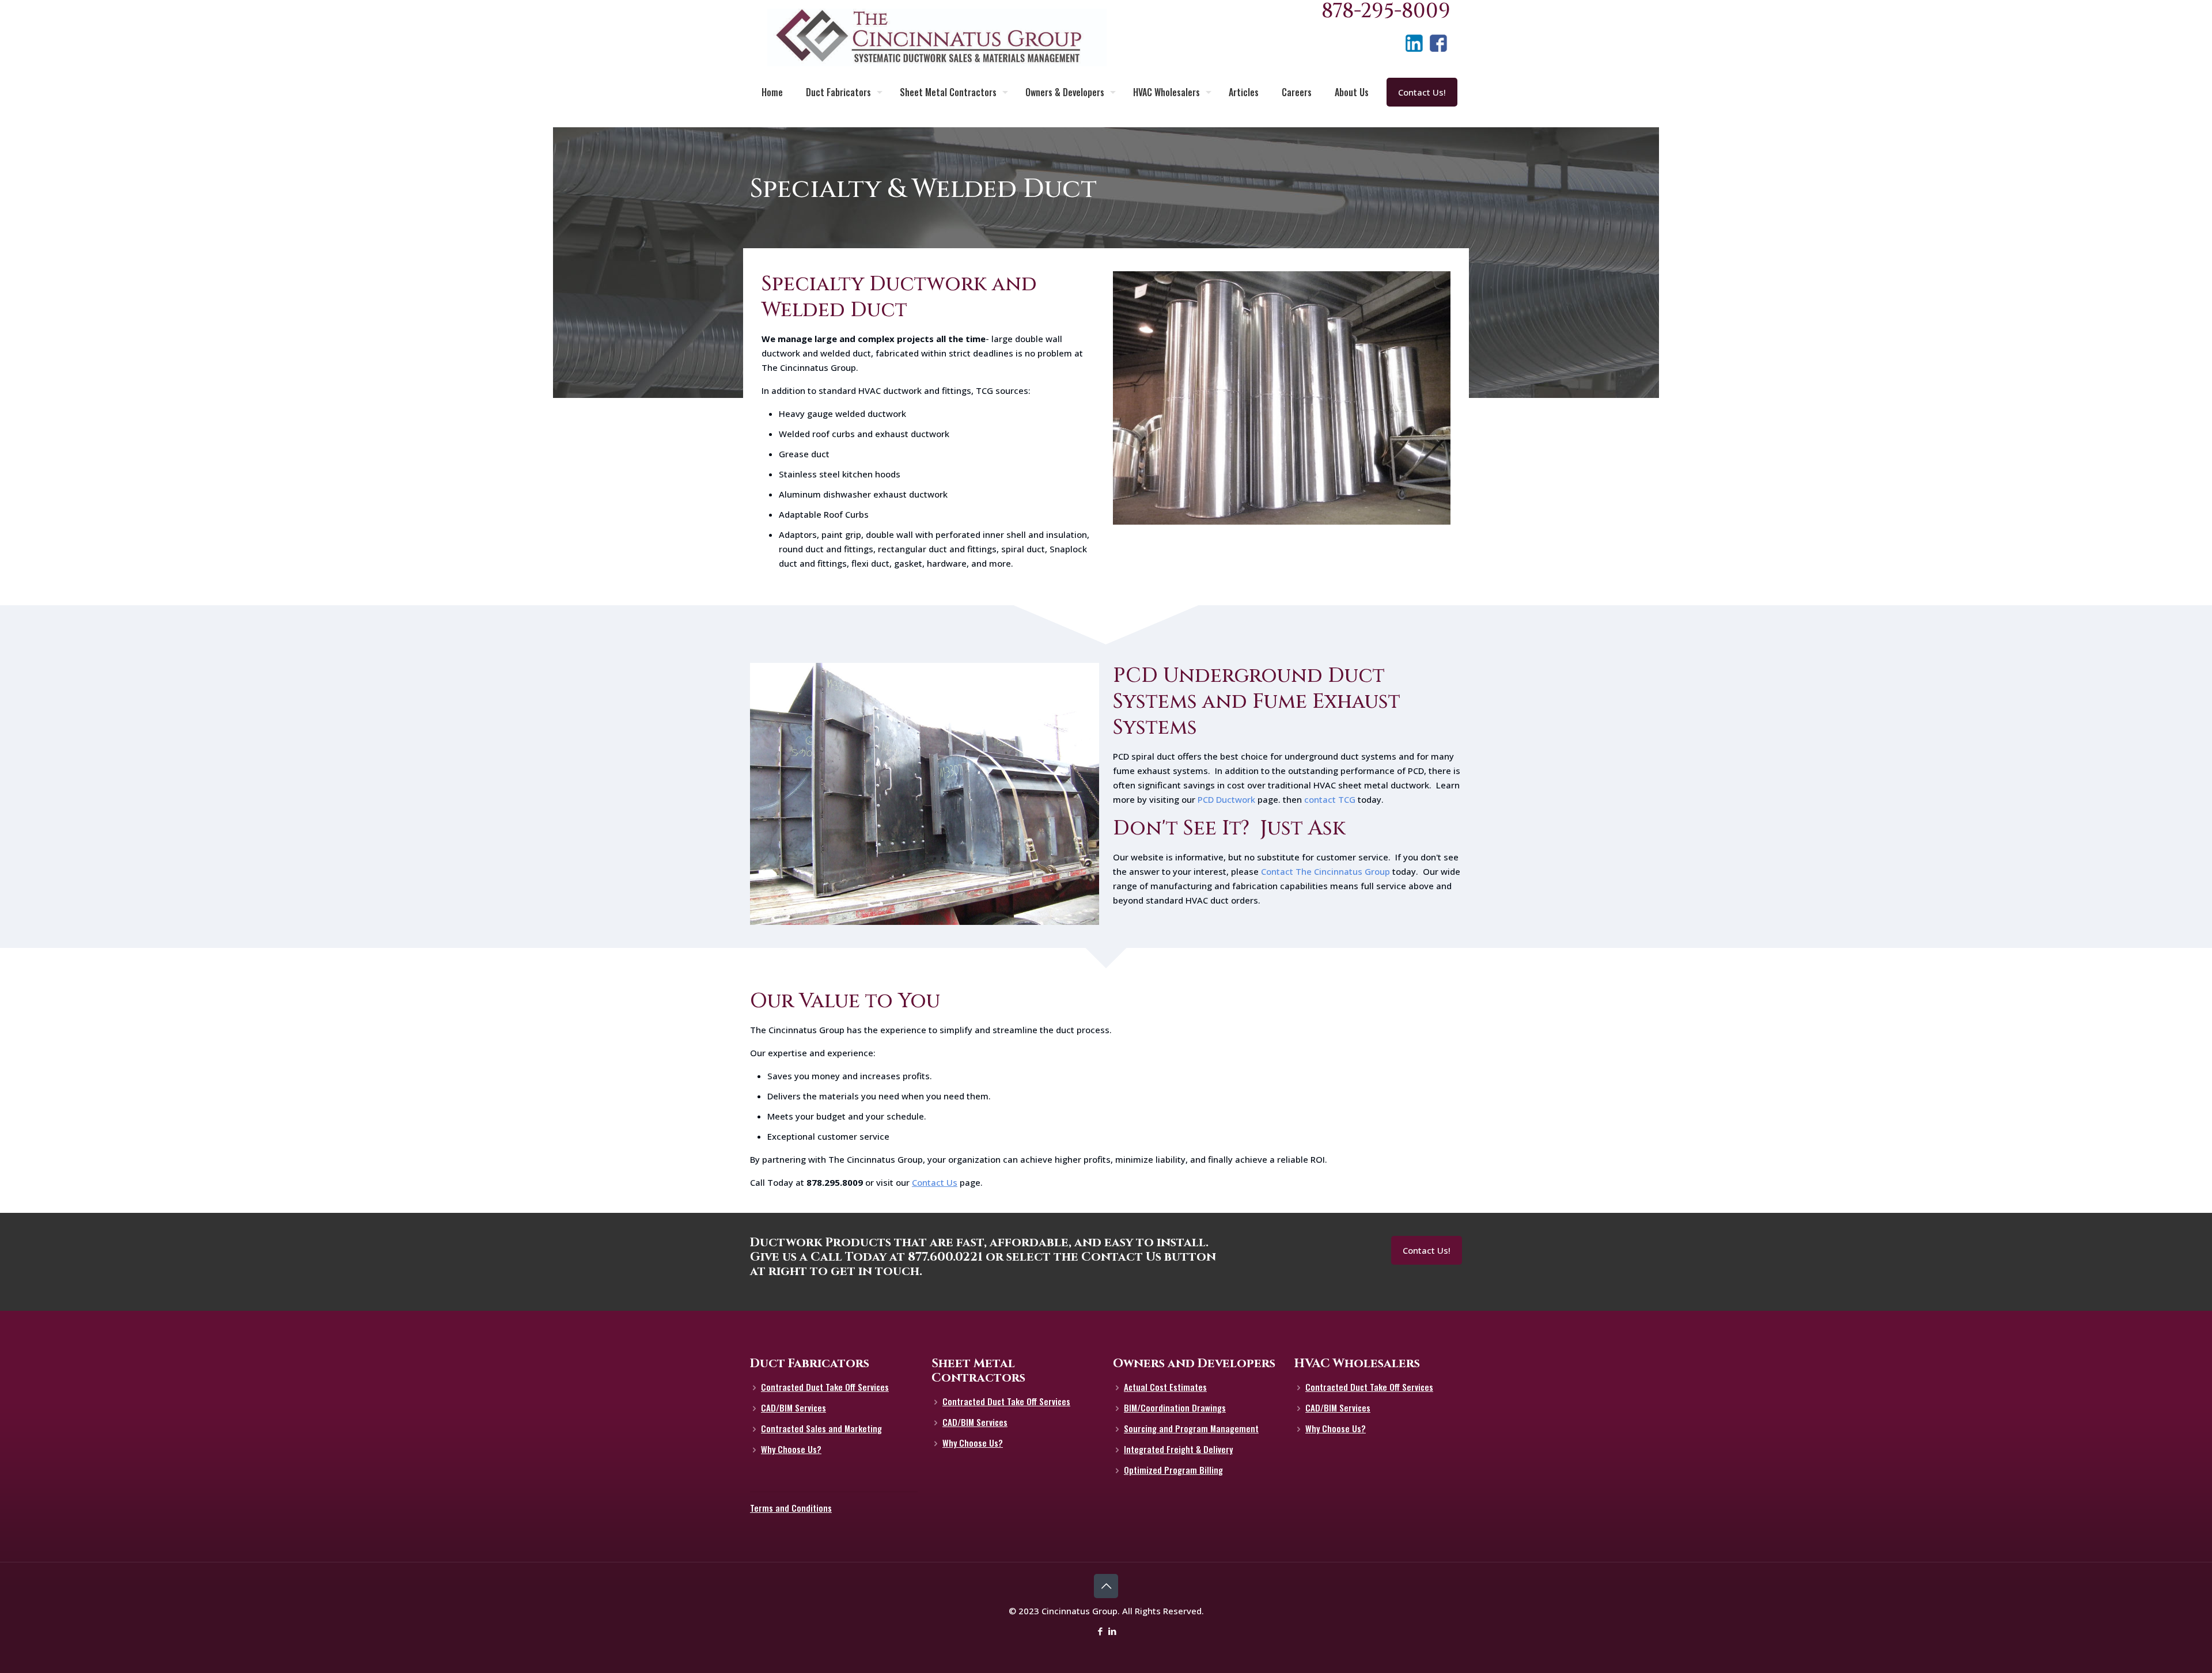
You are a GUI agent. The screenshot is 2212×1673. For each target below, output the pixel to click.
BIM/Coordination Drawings (1175, 1408)
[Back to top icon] (1106, 1586)
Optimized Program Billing (1173, 1470)
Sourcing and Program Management (1191, 1428)
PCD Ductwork (1226, 799)
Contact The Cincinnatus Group (1325, 871)
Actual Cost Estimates (1165, 1387)
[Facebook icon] (1100, 1631)
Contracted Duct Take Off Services (825, 1387)
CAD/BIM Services (793, 1408)
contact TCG (1330, 799)
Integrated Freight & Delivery (1178, 1449)
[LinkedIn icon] (1112, 1631)
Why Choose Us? (791, 1449)
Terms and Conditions (791, 1508)
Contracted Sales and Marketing (821, 1428)
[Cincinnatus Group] (937, 37)
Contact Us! (1422, 92)
